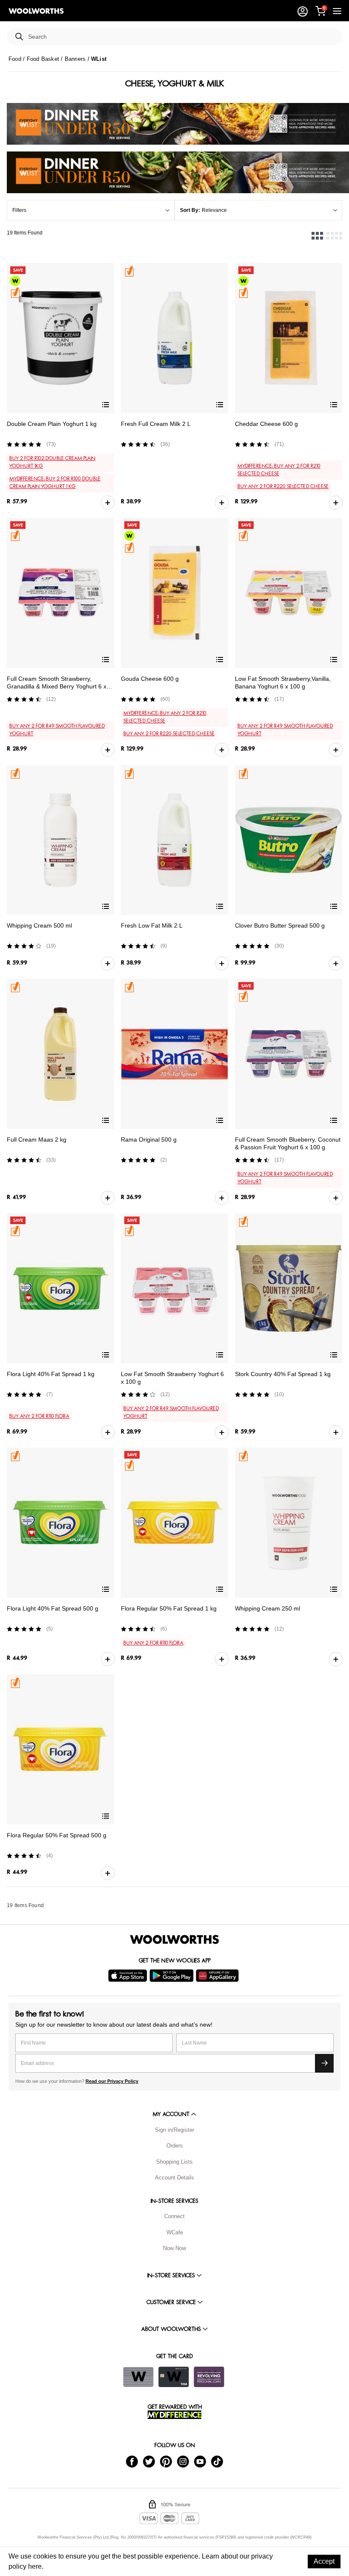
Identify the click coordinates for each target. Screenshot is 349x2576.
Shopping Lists (174, 2162)
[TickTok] (217, 2461)
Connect (174, 2216)
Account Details (174, 2178)
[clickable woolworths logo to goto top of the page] (174, 1939)
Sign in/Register (174, 2130)
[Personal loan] (209, 2377)
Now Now (174, 2248)
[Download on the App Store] (129, 1976)
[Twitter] (149, 2461)
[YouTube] (200, 2461)
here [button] (35, 2566)
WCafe (175, 2232)
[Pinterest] (166, 2461)
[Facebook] (132, 2461)
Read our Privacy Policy (112, 2081)
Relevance (214, 210)
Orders (175, 2146)
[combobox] (182, 37)
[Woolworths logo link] (36, 11)
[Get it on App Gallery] (218, 1976)
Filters (19, 210)
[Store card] (138, 2377)
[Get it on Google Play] (173, 1976)
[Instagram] (183, 2461)
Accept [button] (324, 2561)
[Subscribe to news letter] (324, 2063)
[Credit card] (174, 2377)
